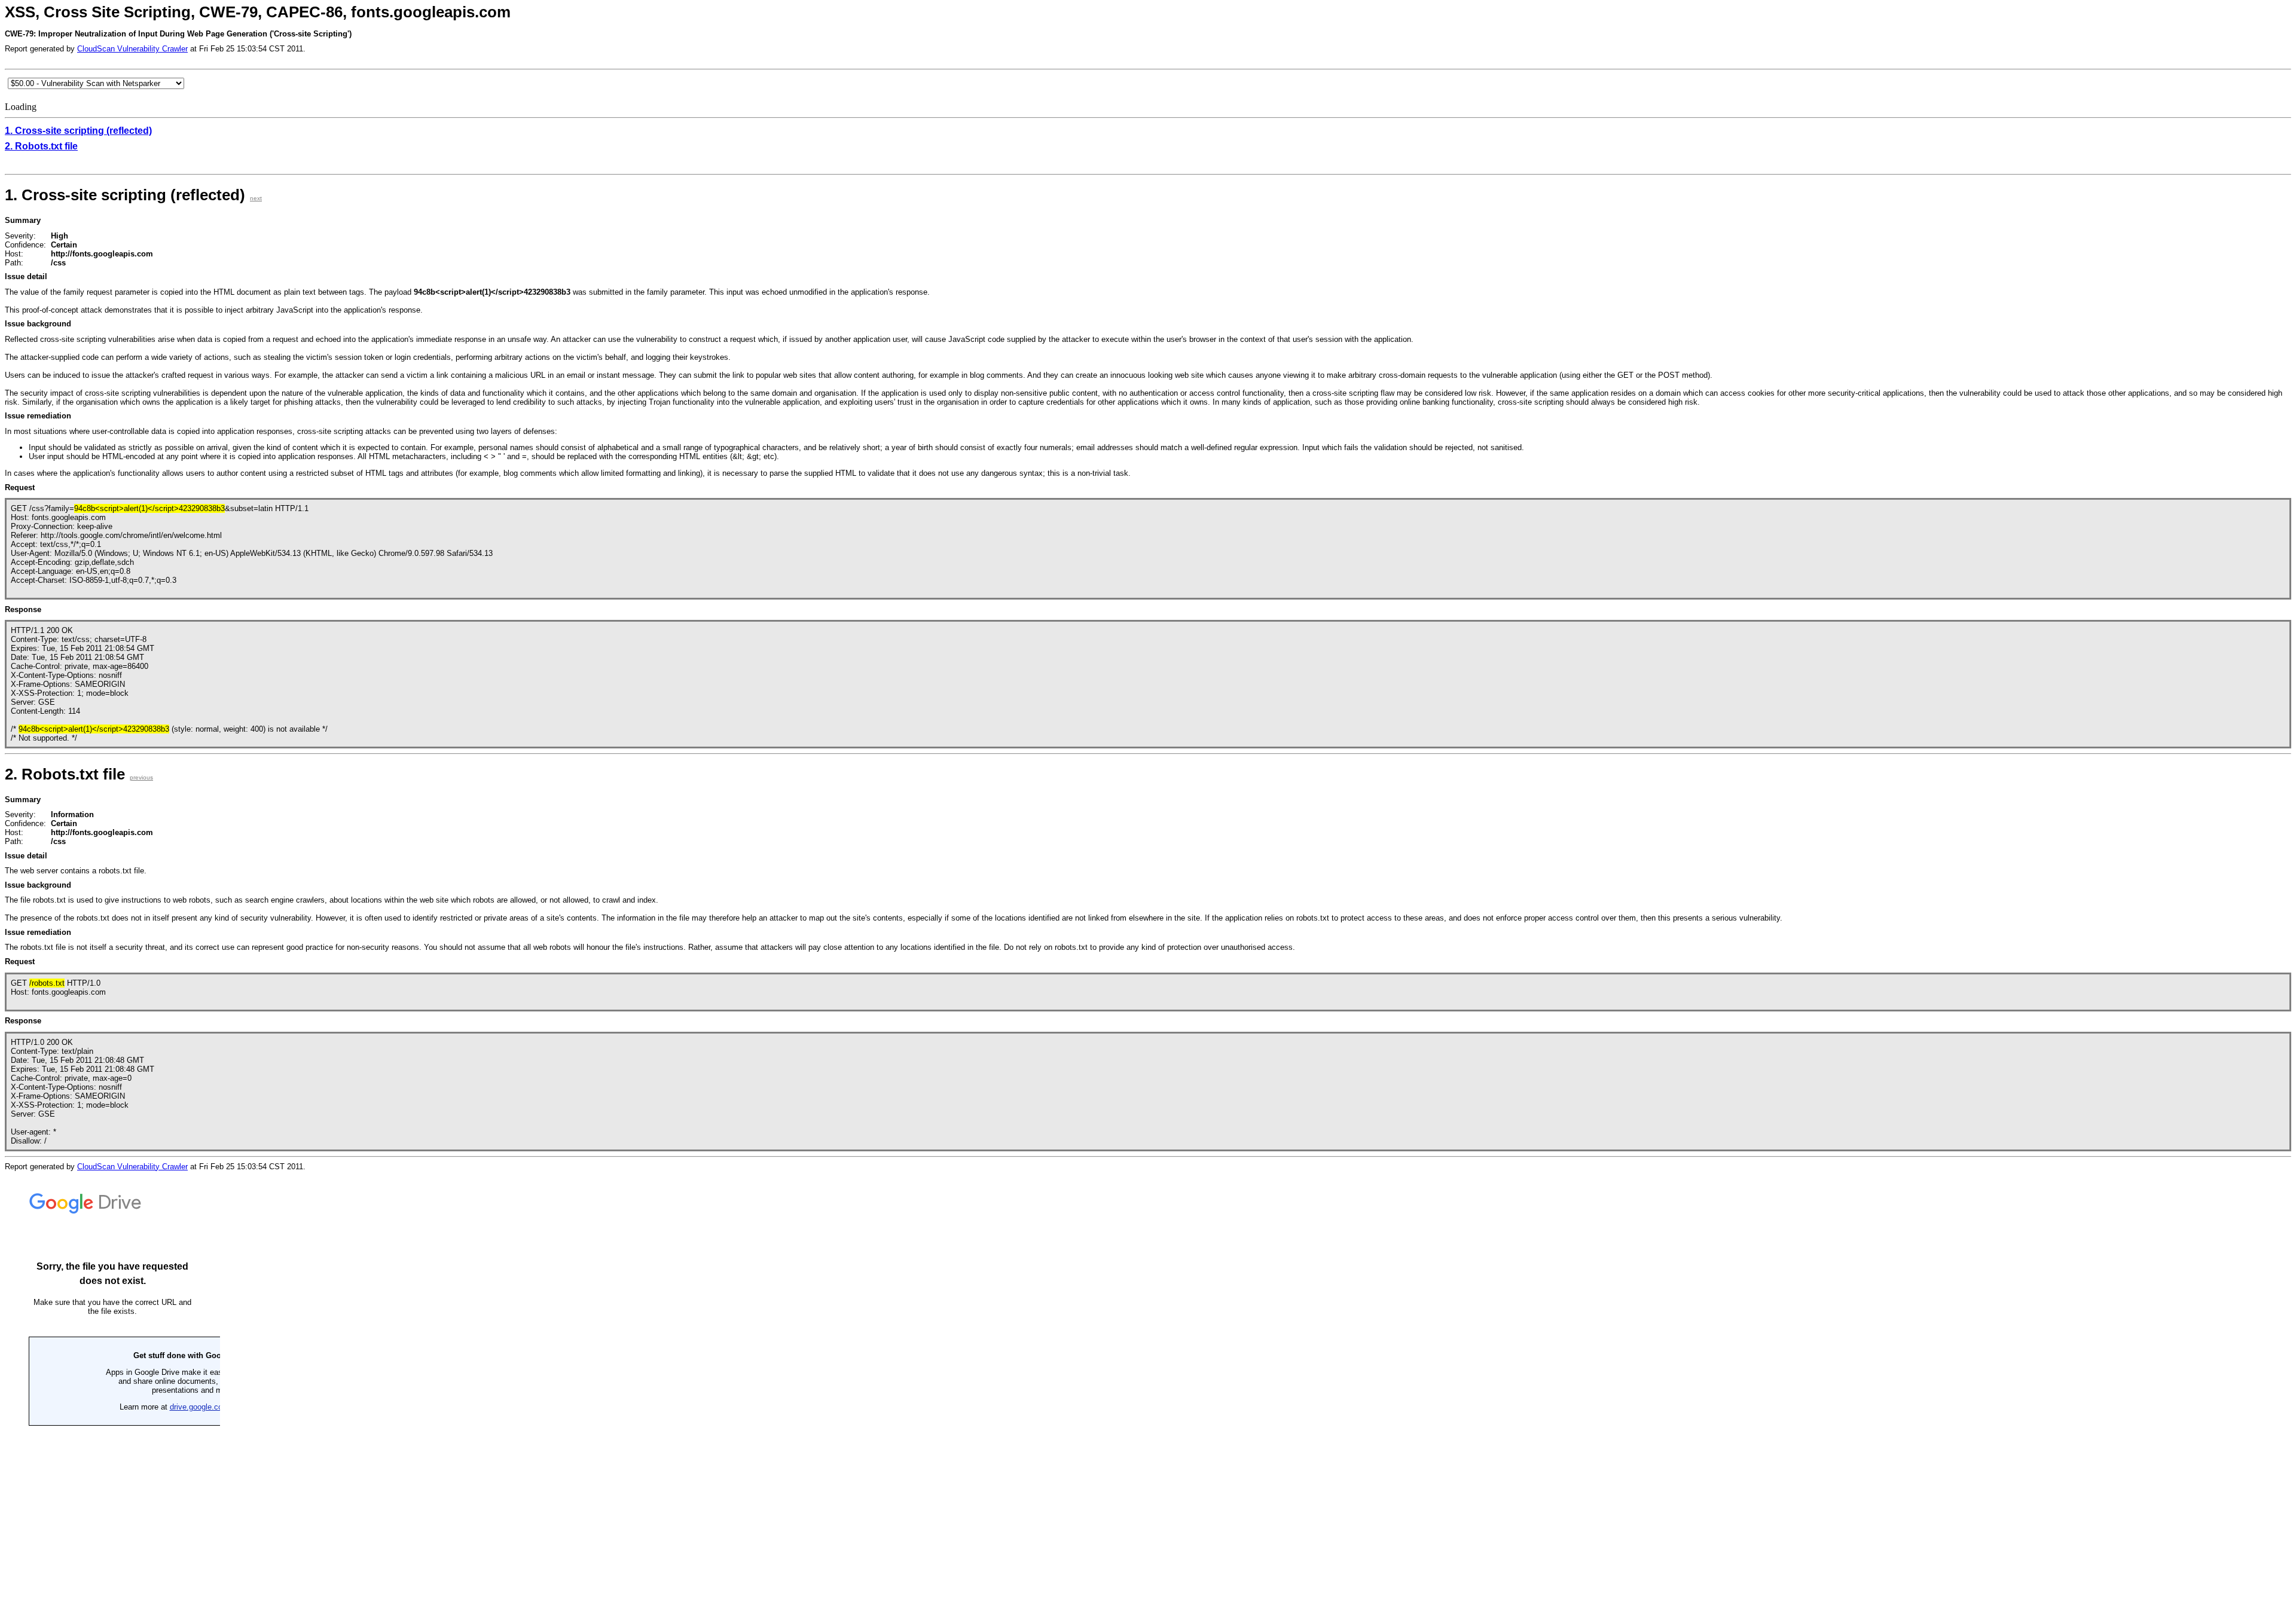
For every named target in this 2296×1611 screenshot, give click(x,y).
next (256, 198)
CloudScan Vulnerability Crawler (132, 49)
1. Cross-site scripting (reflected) (78, 131)
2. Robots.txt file (41, 146)
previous (141, 777)
